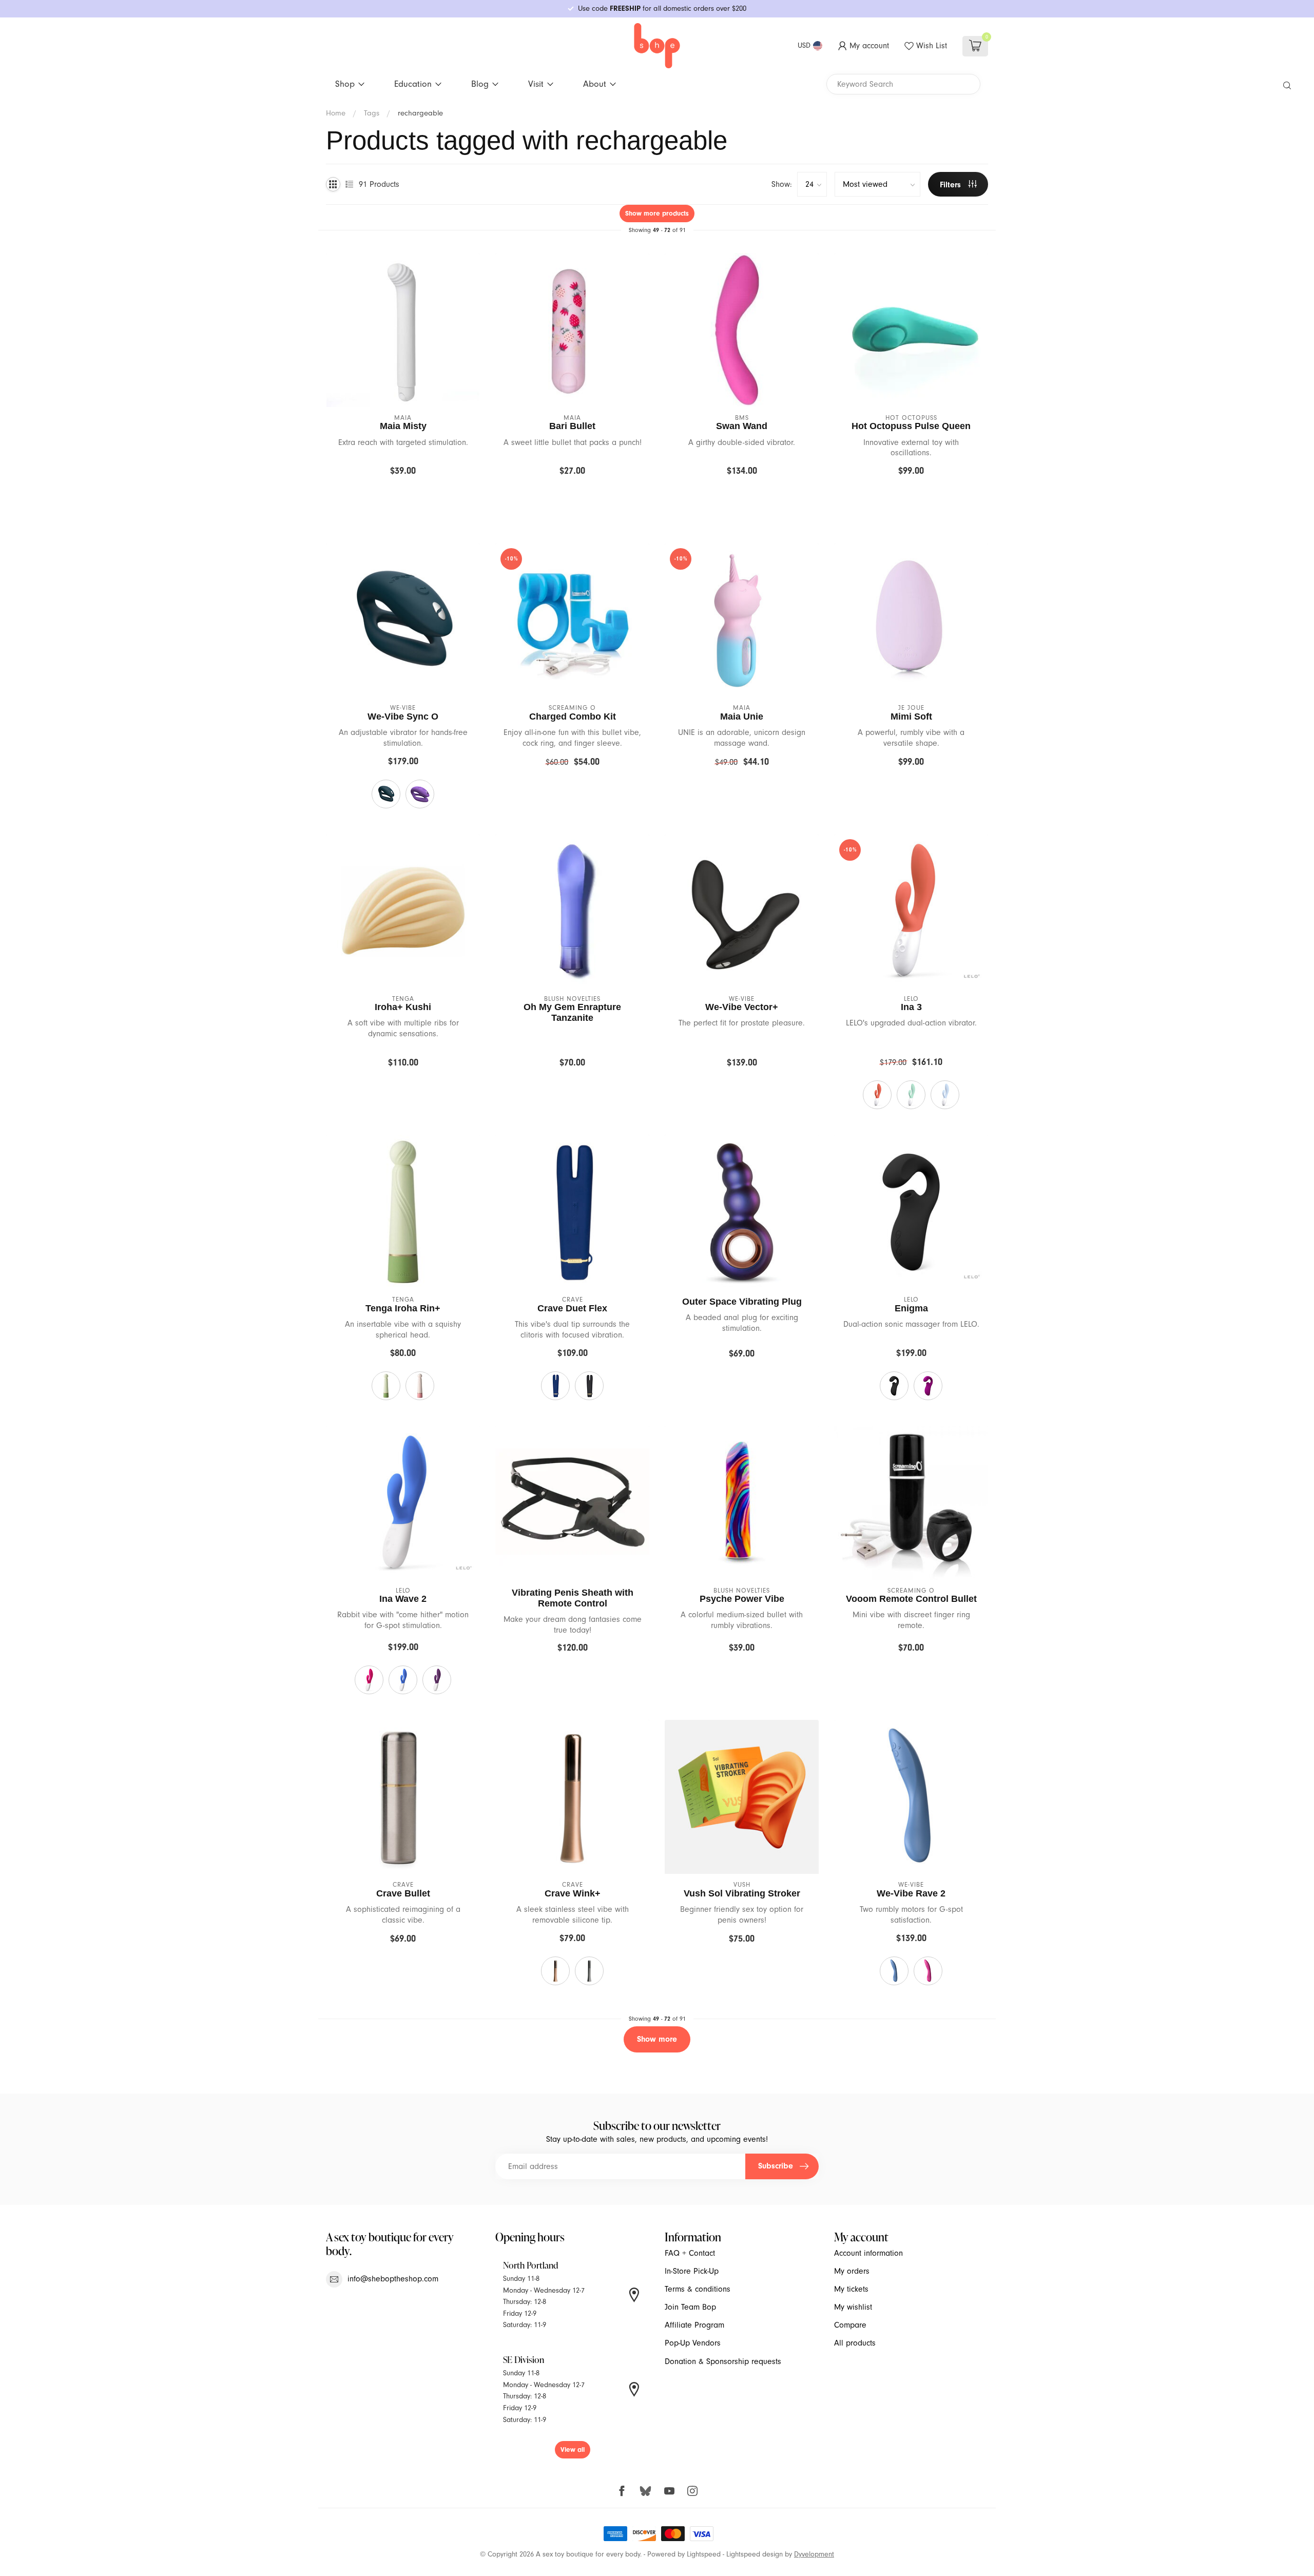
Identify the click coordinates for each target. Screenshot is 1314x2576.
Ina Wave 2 (403, 1599)
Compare (850, 2325)
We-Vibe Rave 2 (911, 1893)
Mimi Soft (911, 716)
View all (573, 2449)
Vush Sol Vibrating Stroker (742, 1893)
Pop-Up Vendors (693, 2343)
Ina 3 (911, 1007)
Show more (657, 2039)
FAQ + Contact (690, 2253)
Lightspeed (704, 2554)
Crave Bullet (403, 1893)
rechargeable (420, 113)
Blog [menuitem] (480, 84)
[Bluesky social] (645, 2491)
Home (336, 113)
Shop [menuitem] (345, 84)
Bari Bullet (572, 426)
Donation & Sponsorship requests (723, 2361)
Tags (372, 113)
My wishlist (853, 2307)
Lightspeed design (755, 2554)
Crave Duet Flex (572, 1308)
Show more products (657, 213)
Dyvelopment (814, 2554)
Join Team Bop (690, 2307)
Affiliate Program (694, 2325)
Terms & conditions (698, 2289)
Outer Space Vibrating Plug (742, 1302)
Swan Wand (742, 426)
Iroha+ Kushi (403, 1007)
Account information (868, 2253)
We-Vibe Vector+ (742, 1007)
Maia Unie (742, 716)
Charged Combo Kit (573, 716)
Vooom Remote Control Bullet (911, 1599)
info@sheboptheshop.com (393, 2279)
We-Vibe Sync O (403, 716)
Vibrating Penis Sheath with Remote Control (573, 1598)
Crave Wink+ (573, 1893)
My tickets (851, 2289)
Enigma (911, 1308)
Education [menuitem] (413, 84)
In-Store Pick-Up (692, 2271)
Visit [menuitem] (536, 84)
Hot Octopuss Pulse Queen (911, 426)
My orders (852, 2271)
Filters (952, 185)
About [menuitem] (595, 84)
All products (855, 2343)
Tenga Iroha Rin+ (403, 1308)
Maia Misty (403, 426)
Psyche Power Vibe (742, 1599)
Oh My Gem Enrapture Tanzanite (572, 1012)
